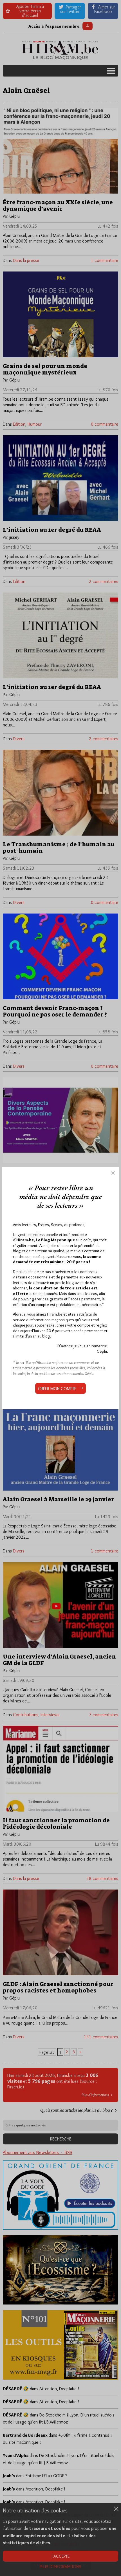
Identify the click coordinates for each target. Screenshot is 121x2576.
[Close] (113, 1173)
